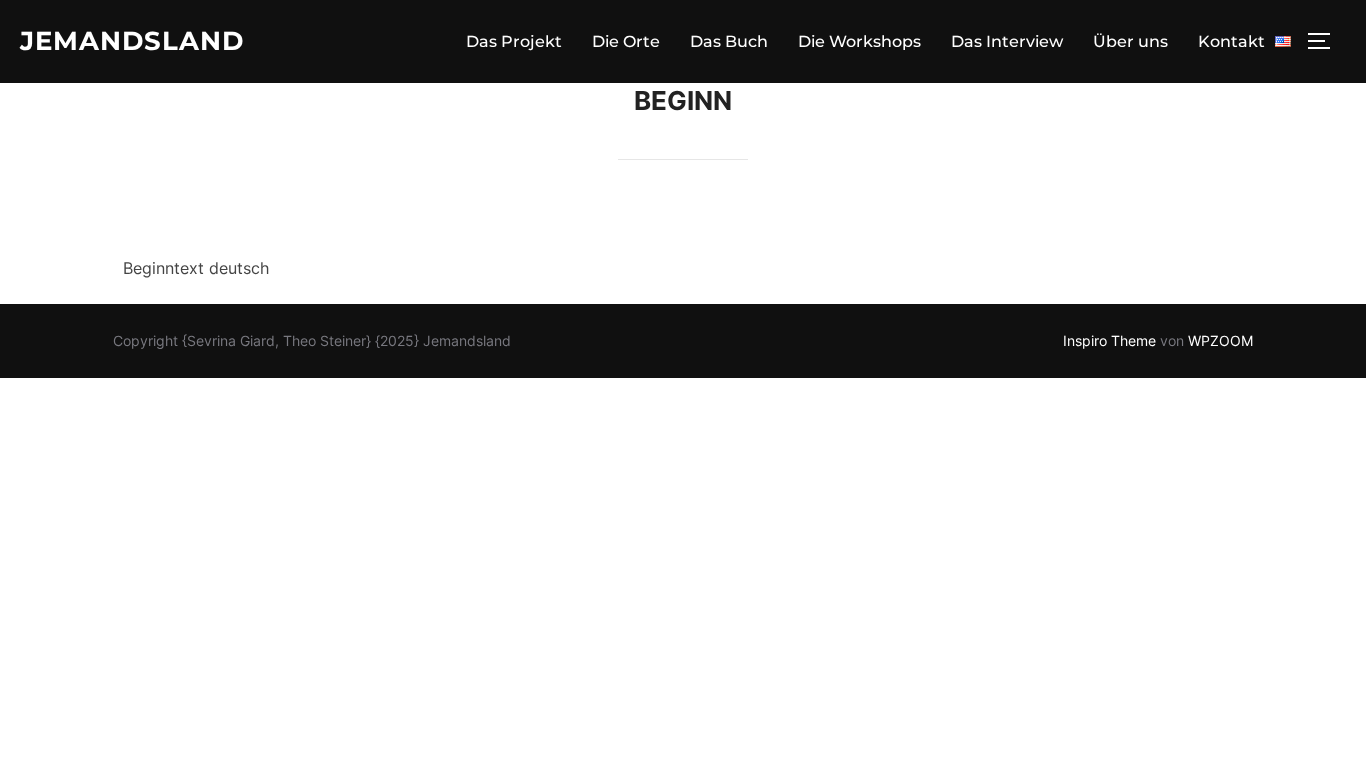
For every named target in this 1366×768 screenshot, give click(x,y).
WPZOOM (1220, 340)
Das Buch (729, 41)
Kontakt (1231, 41)
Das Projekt (514, 41)
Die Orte (626, 41)
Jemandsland (132, 41)
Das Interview (1007, 41)
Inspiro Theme (1109, 340)
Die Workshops (859, 41)
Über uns (1130, 41)
